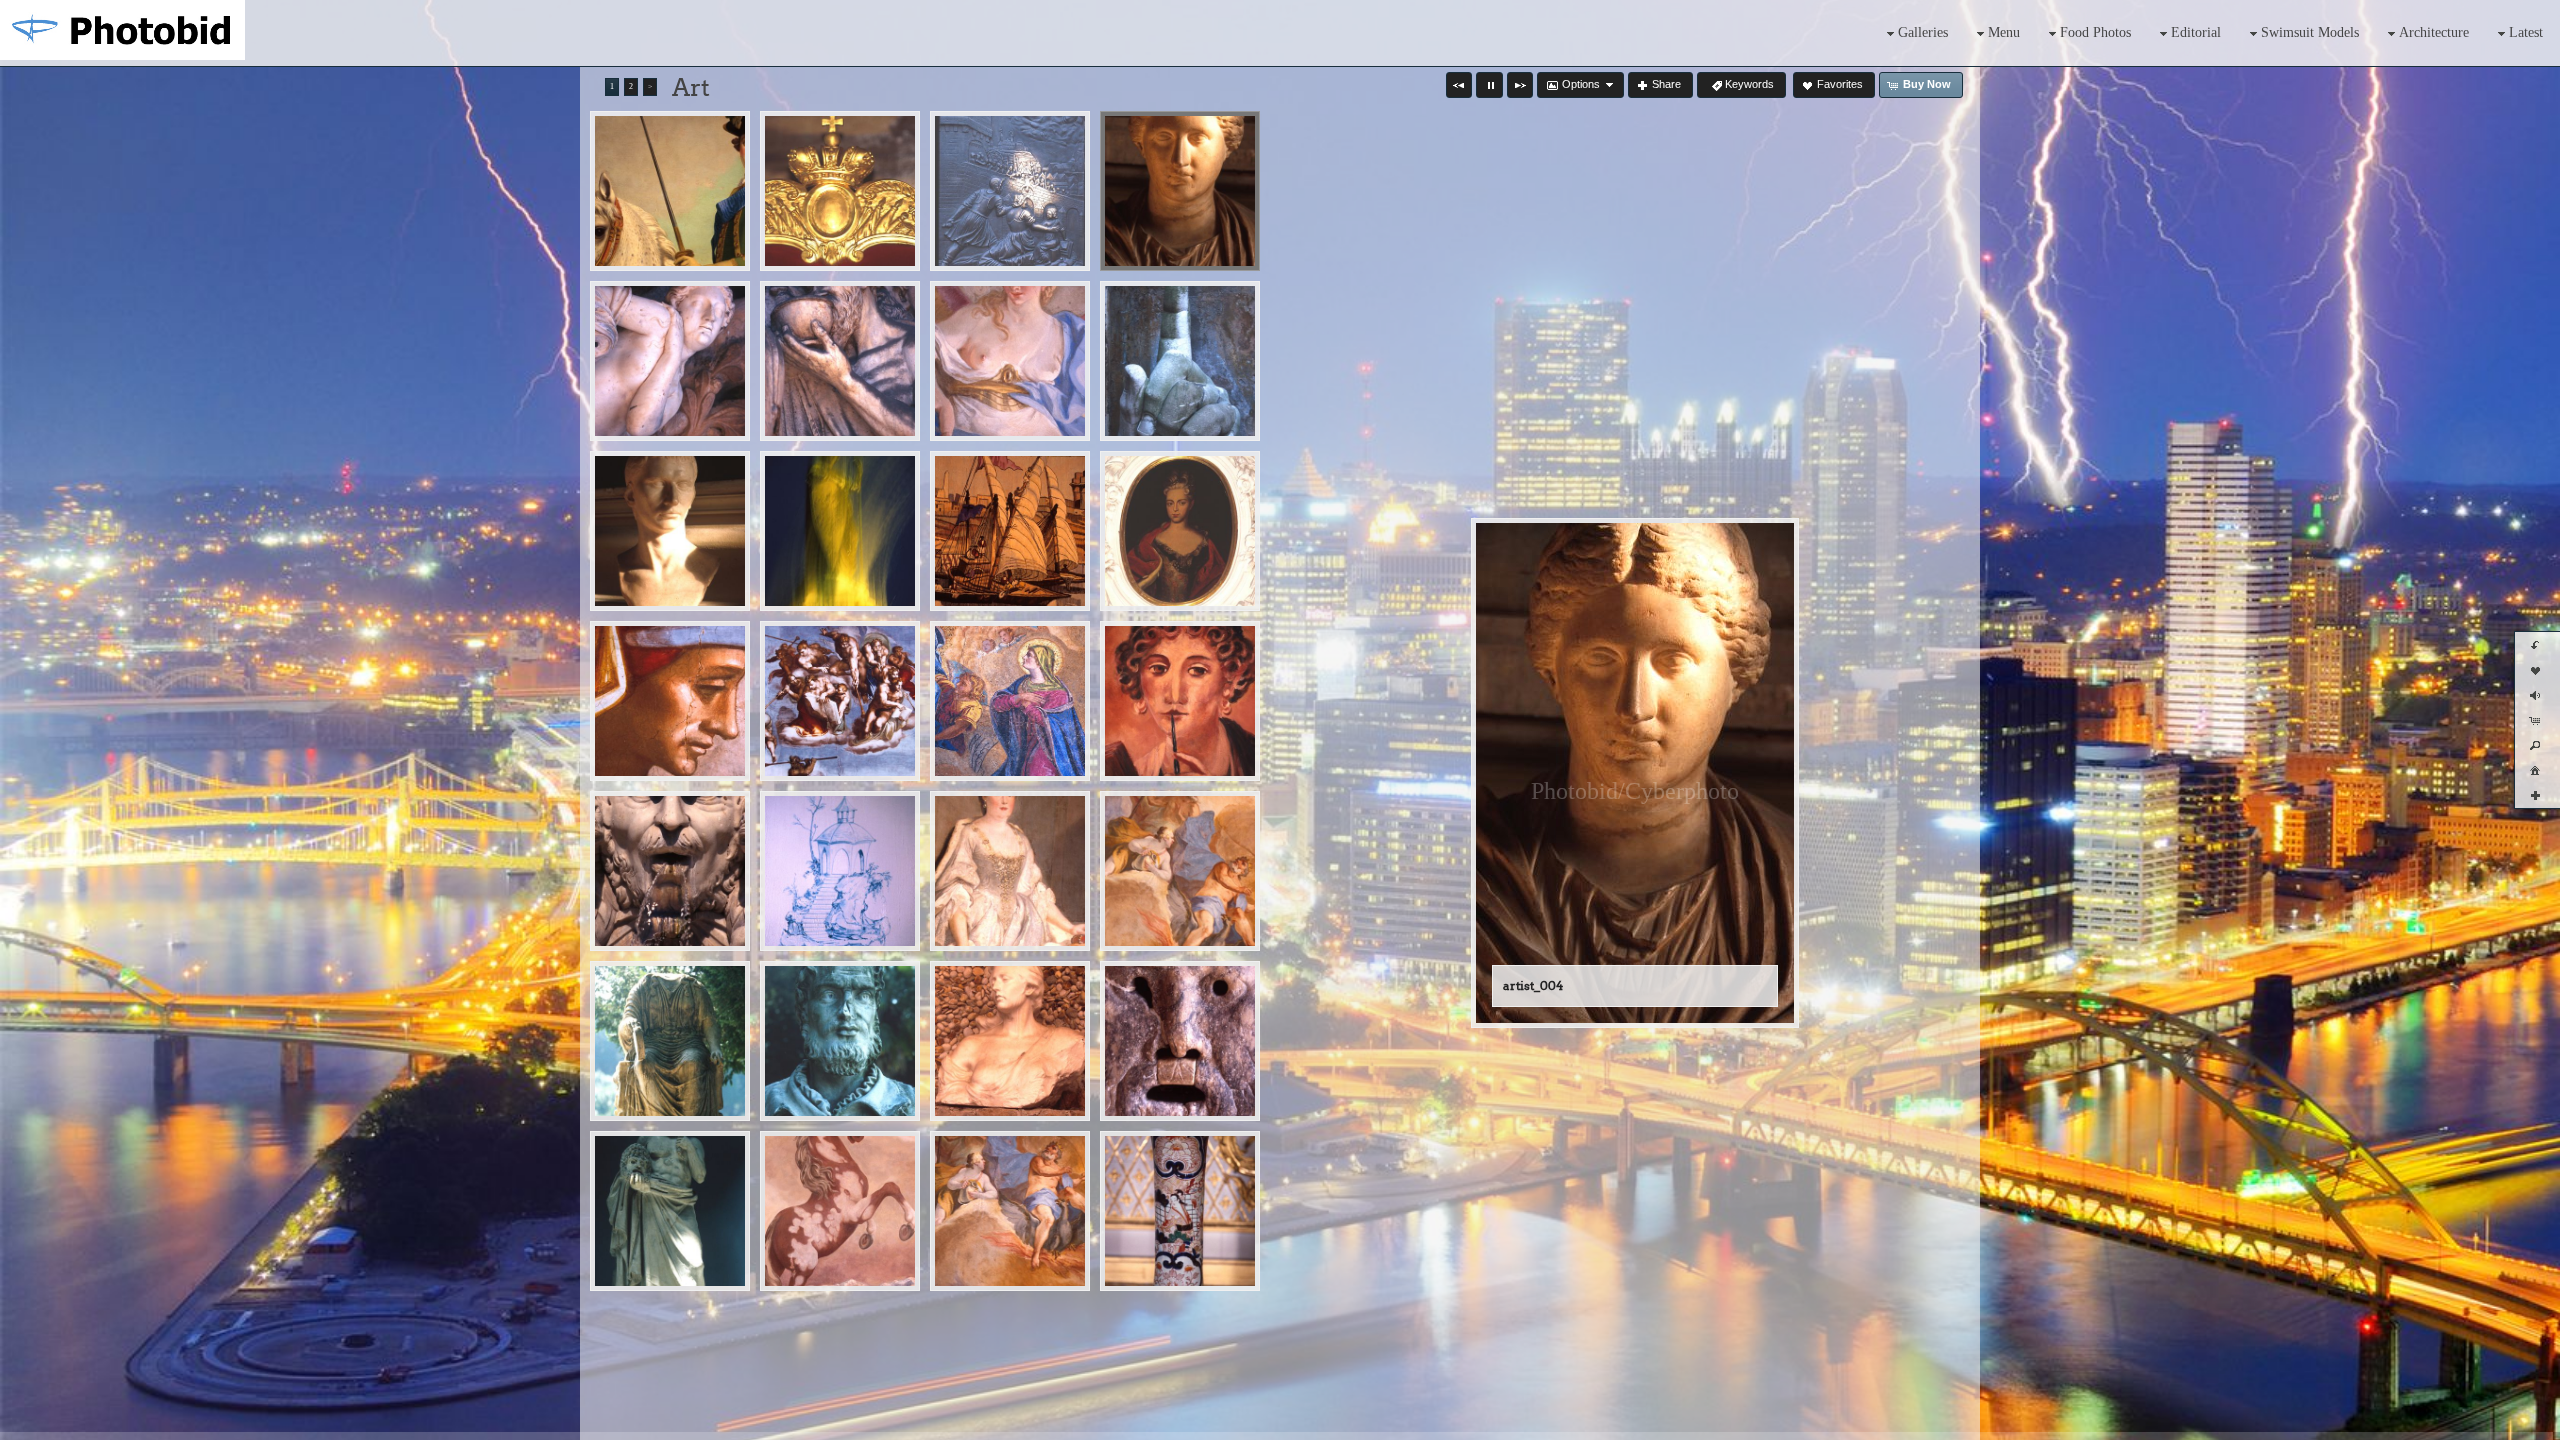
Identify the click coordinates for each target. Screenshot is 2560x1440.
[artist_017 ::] (1010, 701)
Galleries (1923, 32)
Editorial (2196, 32)
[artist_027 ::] (1180, 1041)
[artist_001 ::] (670, 191)
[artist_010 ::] (840, 531)
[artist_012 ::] (1010, 531)
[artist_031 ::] (1010, 1211)
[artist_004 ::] (1180, 191)
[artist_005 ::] (670, 361)
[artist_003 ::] (1010, 191)
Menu (2004, 32)
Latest (2526, 32)
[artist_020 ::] (840, 871)
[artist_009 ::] (670, 531)
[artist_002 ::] (840, 191)
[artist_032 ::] (1180, 1211)
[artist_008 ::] (1180, 361)
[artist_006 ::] (840, 361)
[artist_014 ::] (670, 701)
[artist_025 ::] (840, 1041)
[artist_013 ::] (1180, 531)
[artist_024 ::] (670, 1041)
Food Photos (2095, 32)
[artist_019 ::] (670, 871)
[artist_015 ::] (840, 701)
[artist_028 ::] (670, 1211)
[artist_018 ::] (1180, 701)
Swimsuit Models (2310, 32)
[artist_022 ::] (1010, 871)
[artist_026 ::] (1010, 1041)
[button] (1459, 85)
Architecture (2434, 32)
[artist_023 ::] (1180, 871)
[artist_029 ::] (840, 1211)
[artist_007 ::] (1010, 361)
